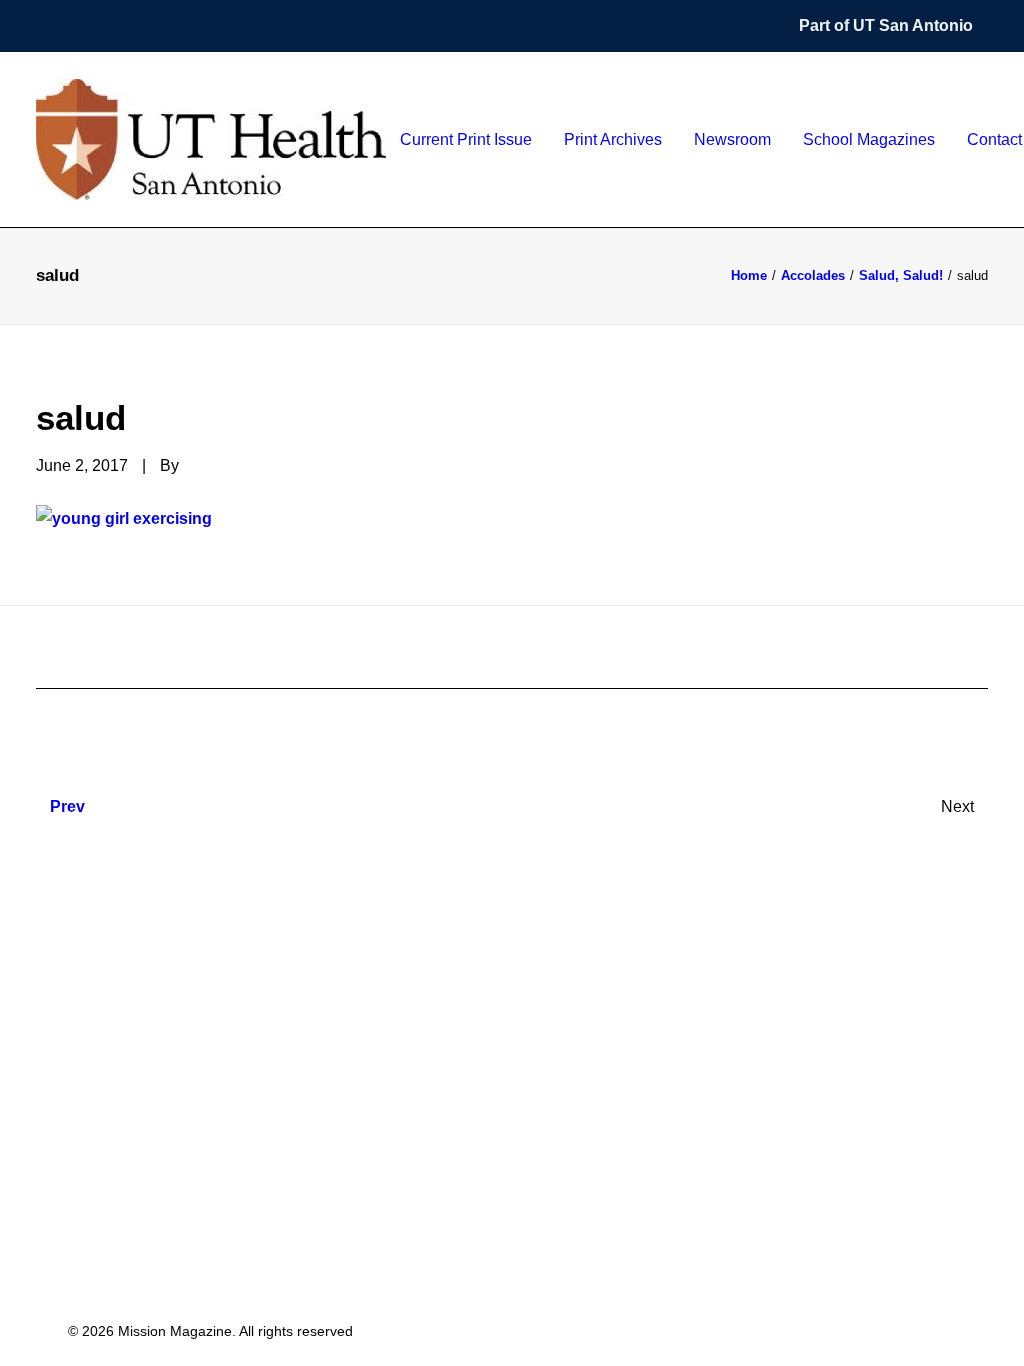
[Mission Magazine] (211, 139)
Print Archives (613, 139)
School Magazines (869, 139)
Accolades (813, 275)
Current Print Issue (466, 139)
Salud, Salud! (901, 275)
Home (749, 275)
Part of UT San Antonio (886, 25)
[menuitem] (893, 26)
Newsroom (732, 139)
